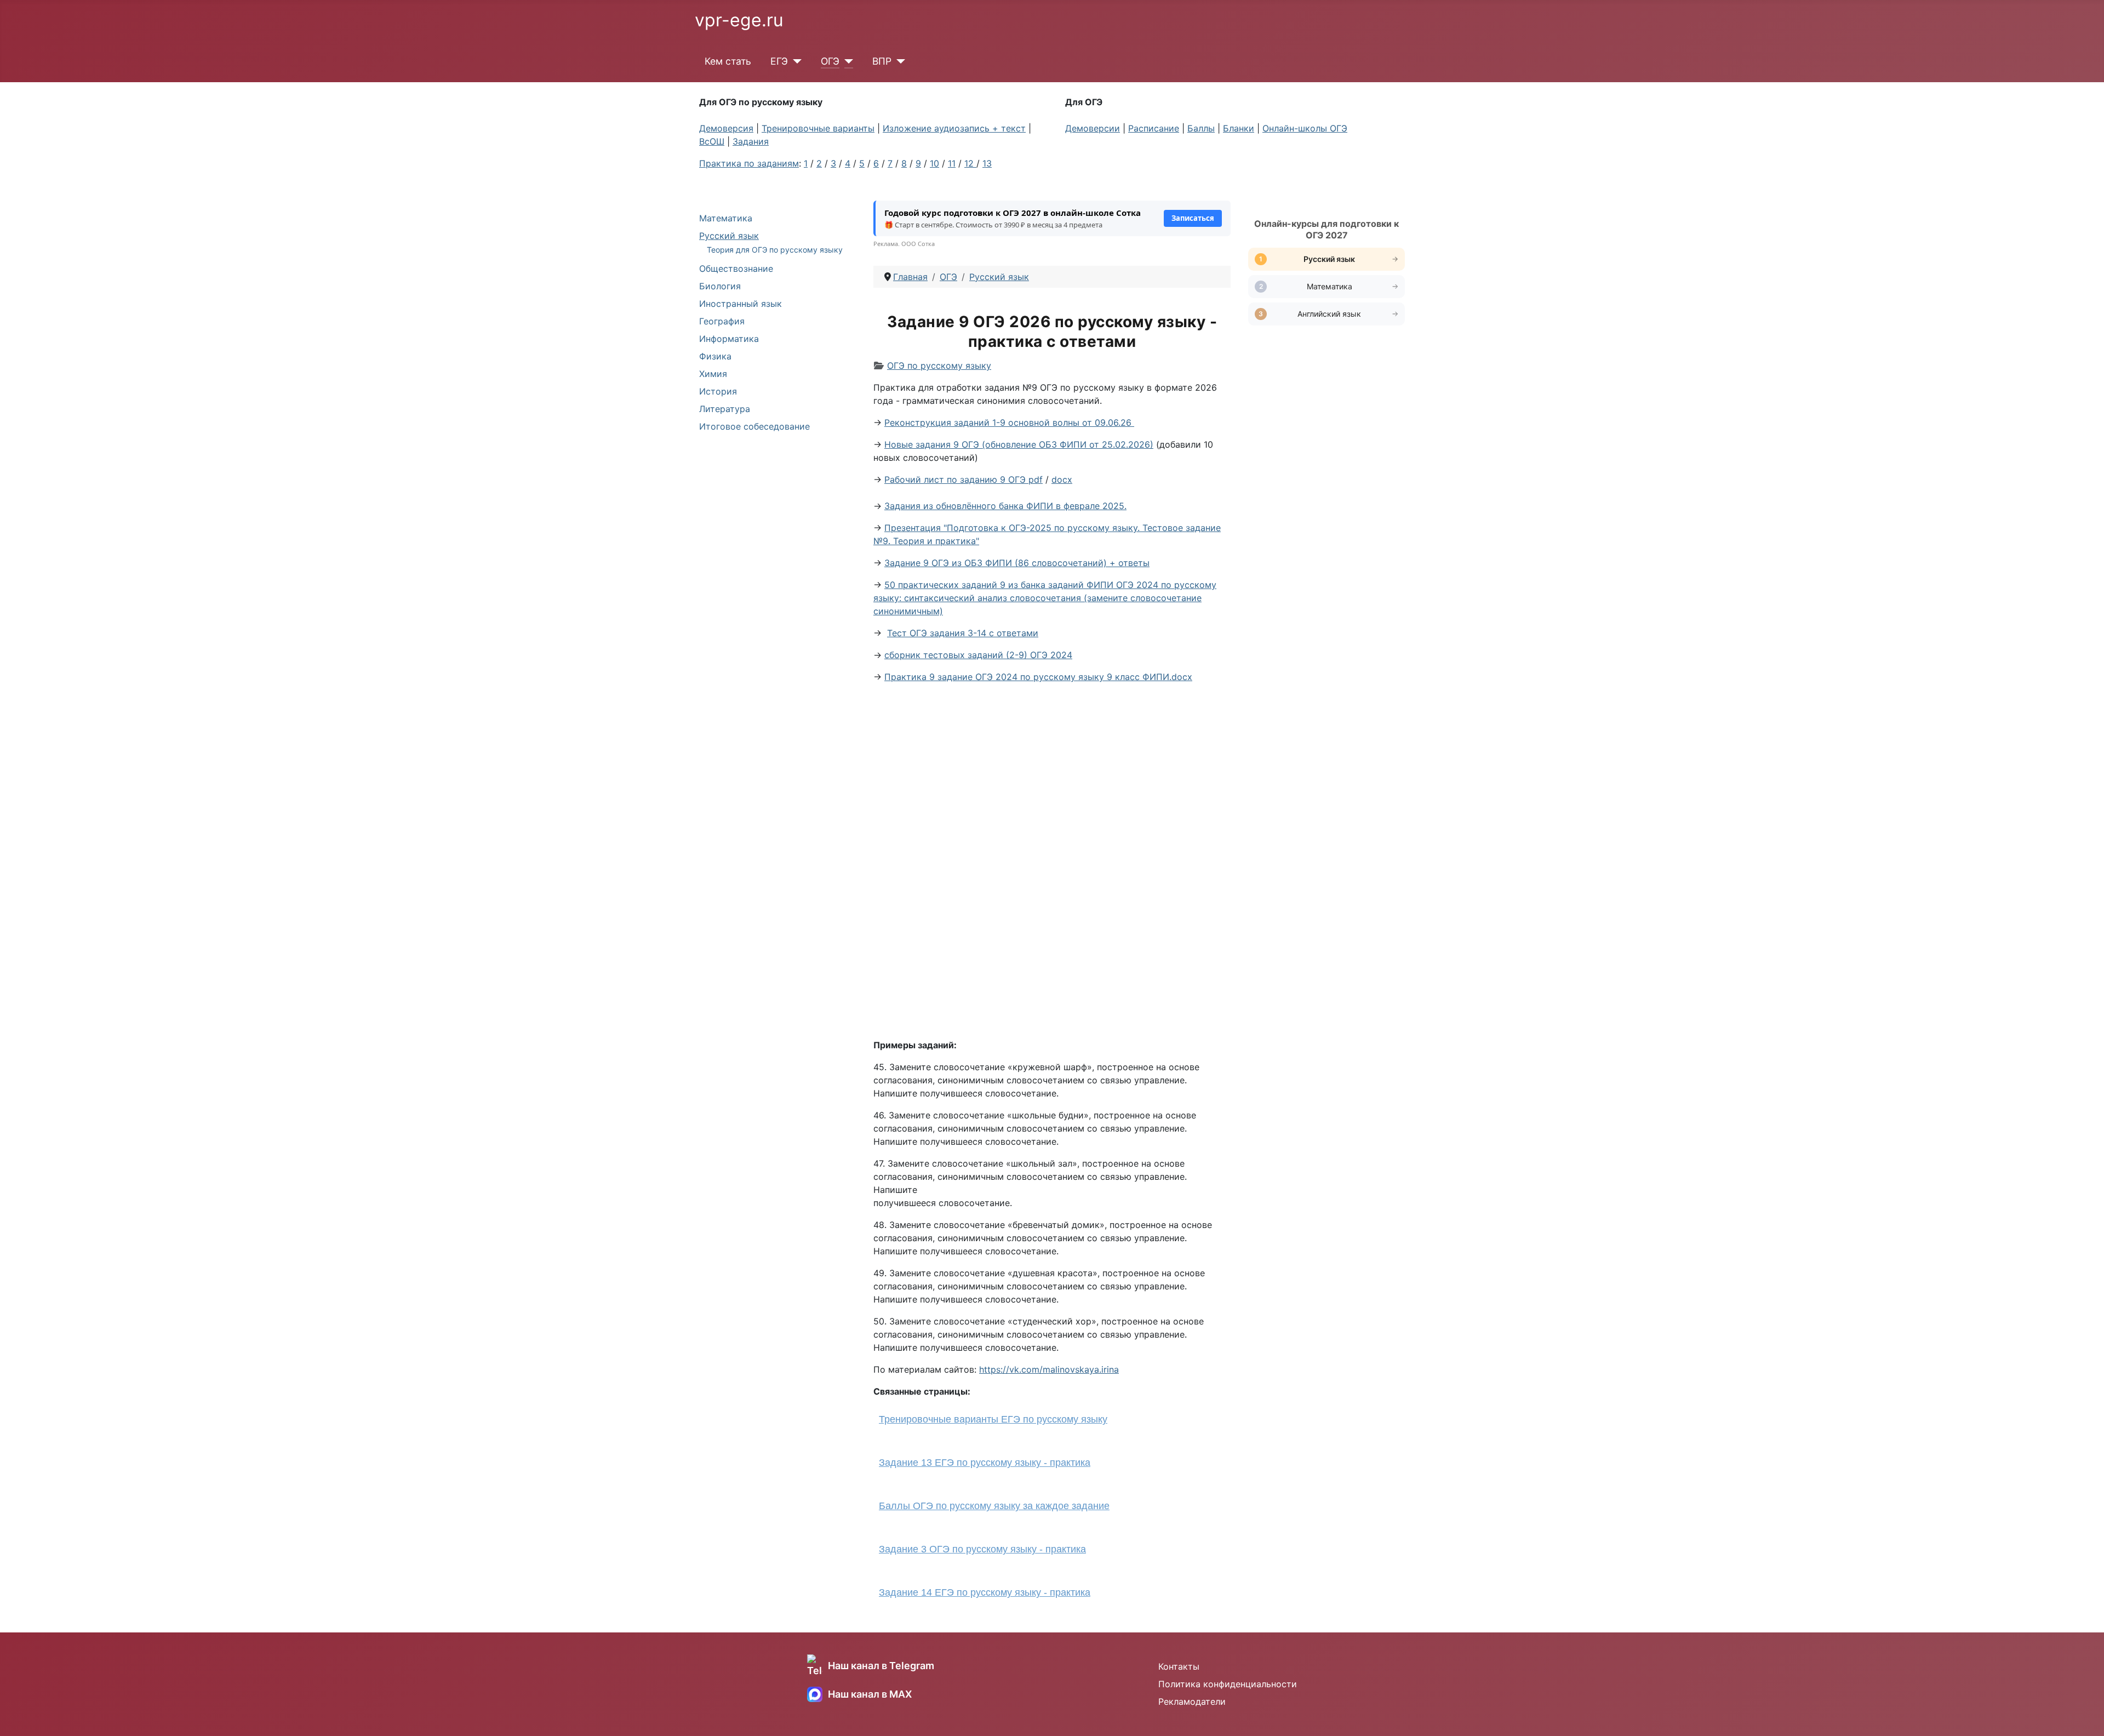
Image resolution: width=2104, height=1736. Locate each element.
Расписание (1154, 128)
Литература (725, 409)
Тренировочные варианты (818, 128)
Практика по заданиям (749, 163)
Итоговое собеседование (754, 426)
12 (970, 163)
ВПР (882, 61)
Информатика (729, 339)
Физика (715, 356)
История (718, 391)
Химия (713, 374)
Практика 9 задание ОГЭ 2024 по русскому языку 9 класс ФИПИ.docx (1038, 677)
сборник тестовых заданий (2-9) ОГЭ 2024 (978, 655)
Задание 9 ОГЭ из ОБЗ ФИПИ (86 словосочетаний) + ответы (1017, 563)
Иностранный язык (741, 304)
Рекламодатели (1192, 1701)
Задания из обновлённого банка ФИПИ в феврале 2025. (1005, 506)
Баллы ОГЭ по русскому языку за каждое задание (994, 1506)
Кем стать (728, 61)
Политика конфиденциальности (1228, 1684)
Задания (751, 141)
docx (1062, 479)
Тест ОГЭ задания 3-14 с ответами (963, 633)
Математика (726, 218)
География (722, 321)
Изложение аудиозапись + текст (954, 128)
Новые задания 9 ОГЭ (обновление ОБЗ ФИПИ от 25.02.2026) (1019, 444)
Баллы (1201, 128)
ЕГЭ (779, 61)
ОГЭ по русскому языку (939, 366)
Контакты (1179, 1666)
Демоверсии (1093, 128)
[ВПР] (898, 61)
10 (934, 163)
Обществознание (736, 269)
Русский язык (729, 236)
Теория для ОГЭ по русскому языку (775, 250)
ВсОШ (712, 141)
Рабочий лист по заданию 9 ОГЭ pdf (964, 479)
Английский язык (1329, 314)
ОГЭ (830, 61)
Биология (720, 286)
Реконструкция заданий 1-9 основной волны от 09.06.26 (1009, 422)
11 (952, 163)
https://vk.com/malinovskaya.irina (1049, 1369)
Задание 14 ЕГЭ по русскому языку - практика (985, 1592)
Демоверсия (726, 128)
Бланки (1239, 128)
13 (987, 163)
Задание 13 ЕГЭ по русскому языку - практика (985, 1463)
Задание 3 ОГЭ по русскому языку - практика (982, 1549)
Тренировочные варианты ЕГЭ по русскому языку (993, 1419)
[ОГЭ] (846, 61)
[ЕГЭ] (795, 61)
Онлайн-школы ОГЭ (1305, 128)
